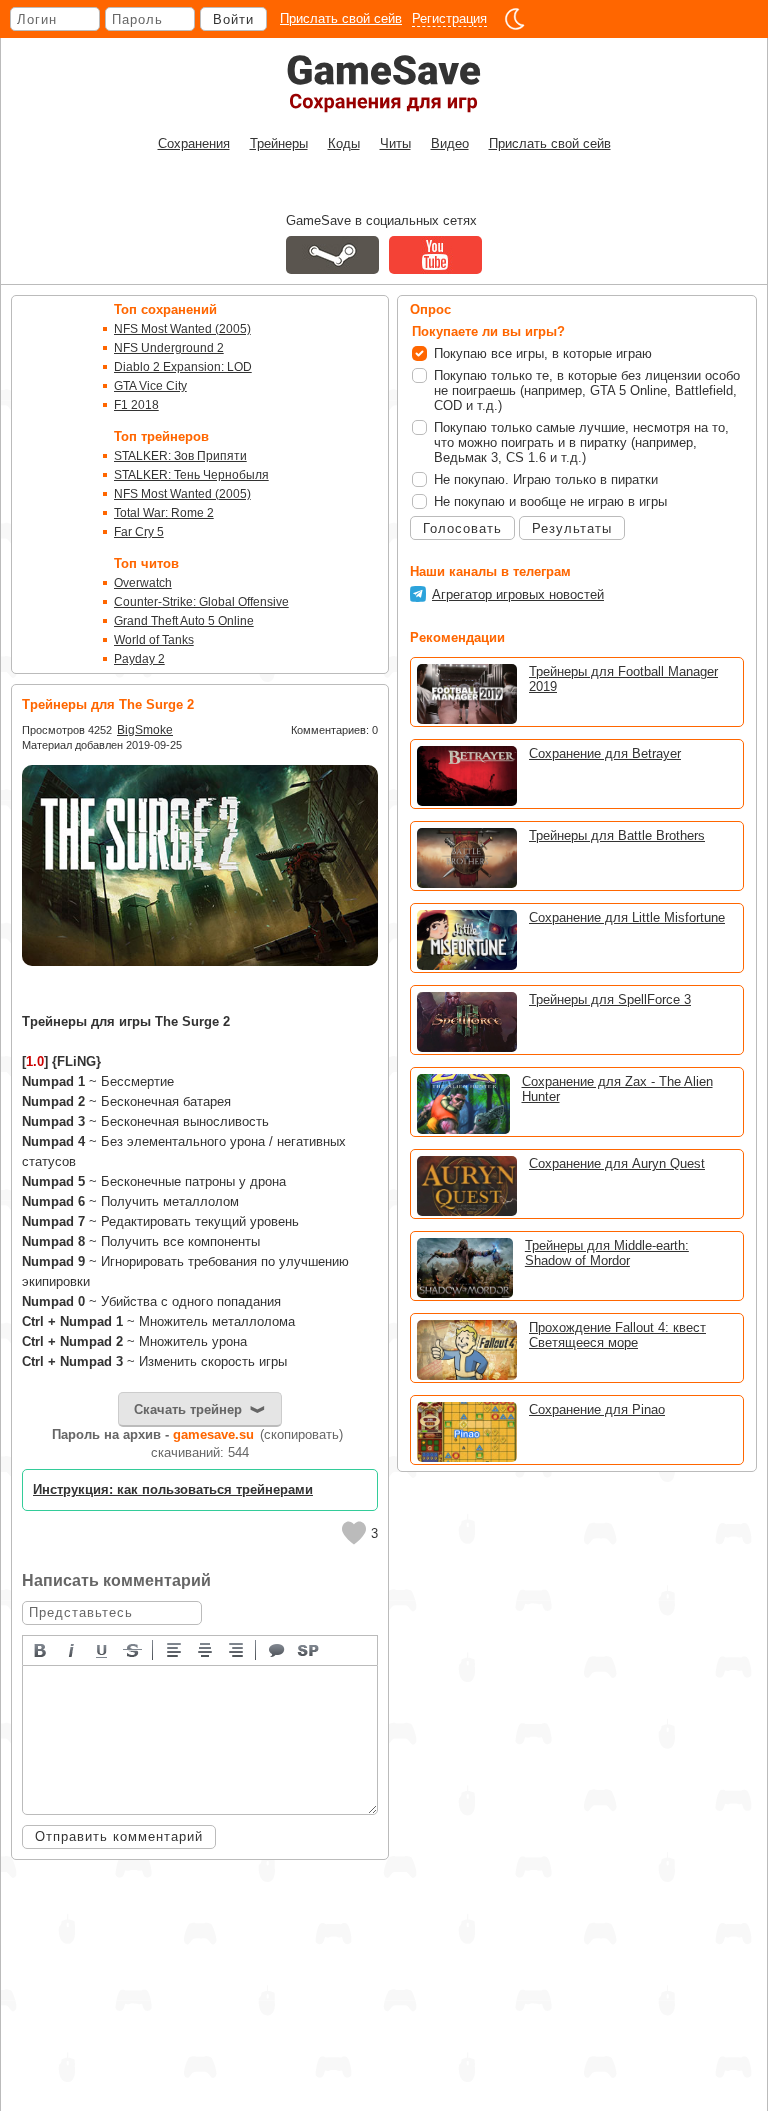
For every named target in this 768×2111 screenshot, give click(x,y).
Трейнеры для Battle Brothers (617, 835)
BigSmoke (145, 730)
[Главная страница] (384, 83)
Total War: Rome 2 (164, 513)
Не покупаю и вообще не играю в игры (550, 501)
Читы (395, 143)
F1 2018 (136, 405)
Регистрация (449, 18)
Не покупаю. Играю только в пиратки (546, 479)
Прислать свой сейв (341, 18)
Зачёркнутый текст (134, 1649)
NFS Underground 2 (169, 348)
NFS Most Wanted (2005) (182, 329)
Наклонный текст (72, 1649)
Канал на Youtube (435, 255)
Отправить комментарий (119, 1836)
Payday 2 (139, 659)
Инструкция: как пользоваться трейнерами (173, 1489)
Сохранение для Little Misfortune (627, 917)
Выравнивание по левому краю (175, 1649)
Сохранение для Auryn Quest (617, 1163)
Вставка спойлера (309, 1649)
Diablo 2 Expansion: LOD (183, 367)
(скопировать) (301, 1434)
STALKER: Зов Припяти (180, 456)
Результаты (572, 528)
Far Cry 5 (139, 532)
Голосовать (462, 528)
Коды (344, 143)
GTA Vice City (150, 386)
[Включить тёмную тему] (515, 19)
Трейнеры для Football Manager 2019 (623, 679)
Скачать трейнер (188, 1409)
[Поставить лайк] (354, 1533)
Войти (233, 19)
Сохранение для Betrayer (605, 753)
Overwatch (143, 583)
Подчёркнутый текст (103, 1649)
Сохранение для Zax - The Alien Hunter (617, 1089)
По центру (206, 1649)
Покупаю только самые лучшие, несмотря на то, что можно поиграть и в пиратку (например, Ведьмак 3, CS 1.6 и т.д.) (581, 442)
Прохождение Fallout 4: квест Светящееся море (617, 1335)
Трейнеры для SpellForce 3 (610, 999)
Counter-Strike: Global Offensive (201, 602)
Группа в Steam (332, 255)
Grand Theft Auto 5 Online (184, 621)
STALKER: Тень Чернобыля (191, 475)
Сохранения (194, 143)
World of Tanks (154, 640)
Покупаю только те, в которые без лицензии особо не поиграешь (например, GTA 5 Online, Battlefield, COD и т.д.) (587, 390)
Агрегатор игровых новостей (518, 594)
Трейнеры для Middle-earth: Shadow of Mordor (607, 1253)
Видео (450, 143)
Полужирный (41, 1649)
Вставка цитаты (278, 1649)
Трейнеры (279, 143)
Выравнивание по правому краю (237, 1649)
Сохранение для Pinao (597, 1409)
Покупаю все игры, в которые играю (543, 353)
